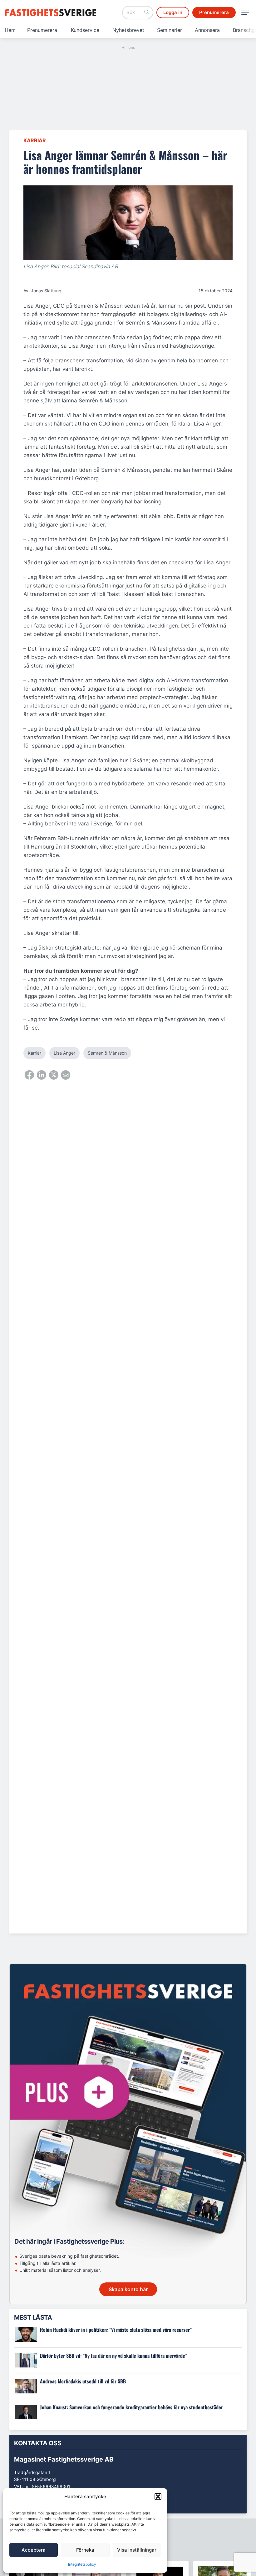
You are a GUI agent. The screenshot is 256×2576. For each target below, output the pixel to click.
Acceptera (34, 2550)
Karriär (35, 140)
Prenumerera (42, 30)
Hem (10, 30)
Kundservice (85, 30)
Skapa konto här (128, 2289)
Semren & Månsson (107, 1053)
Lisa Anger (64, 1053)
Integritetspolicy (82, 2564)
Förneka (85, 2550)
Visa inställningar (137, 2550)
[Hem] (52, 13)
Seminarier (170, 30)
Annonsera (207, 30)
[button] (158, 2497)
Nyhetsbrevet (128, 30)
